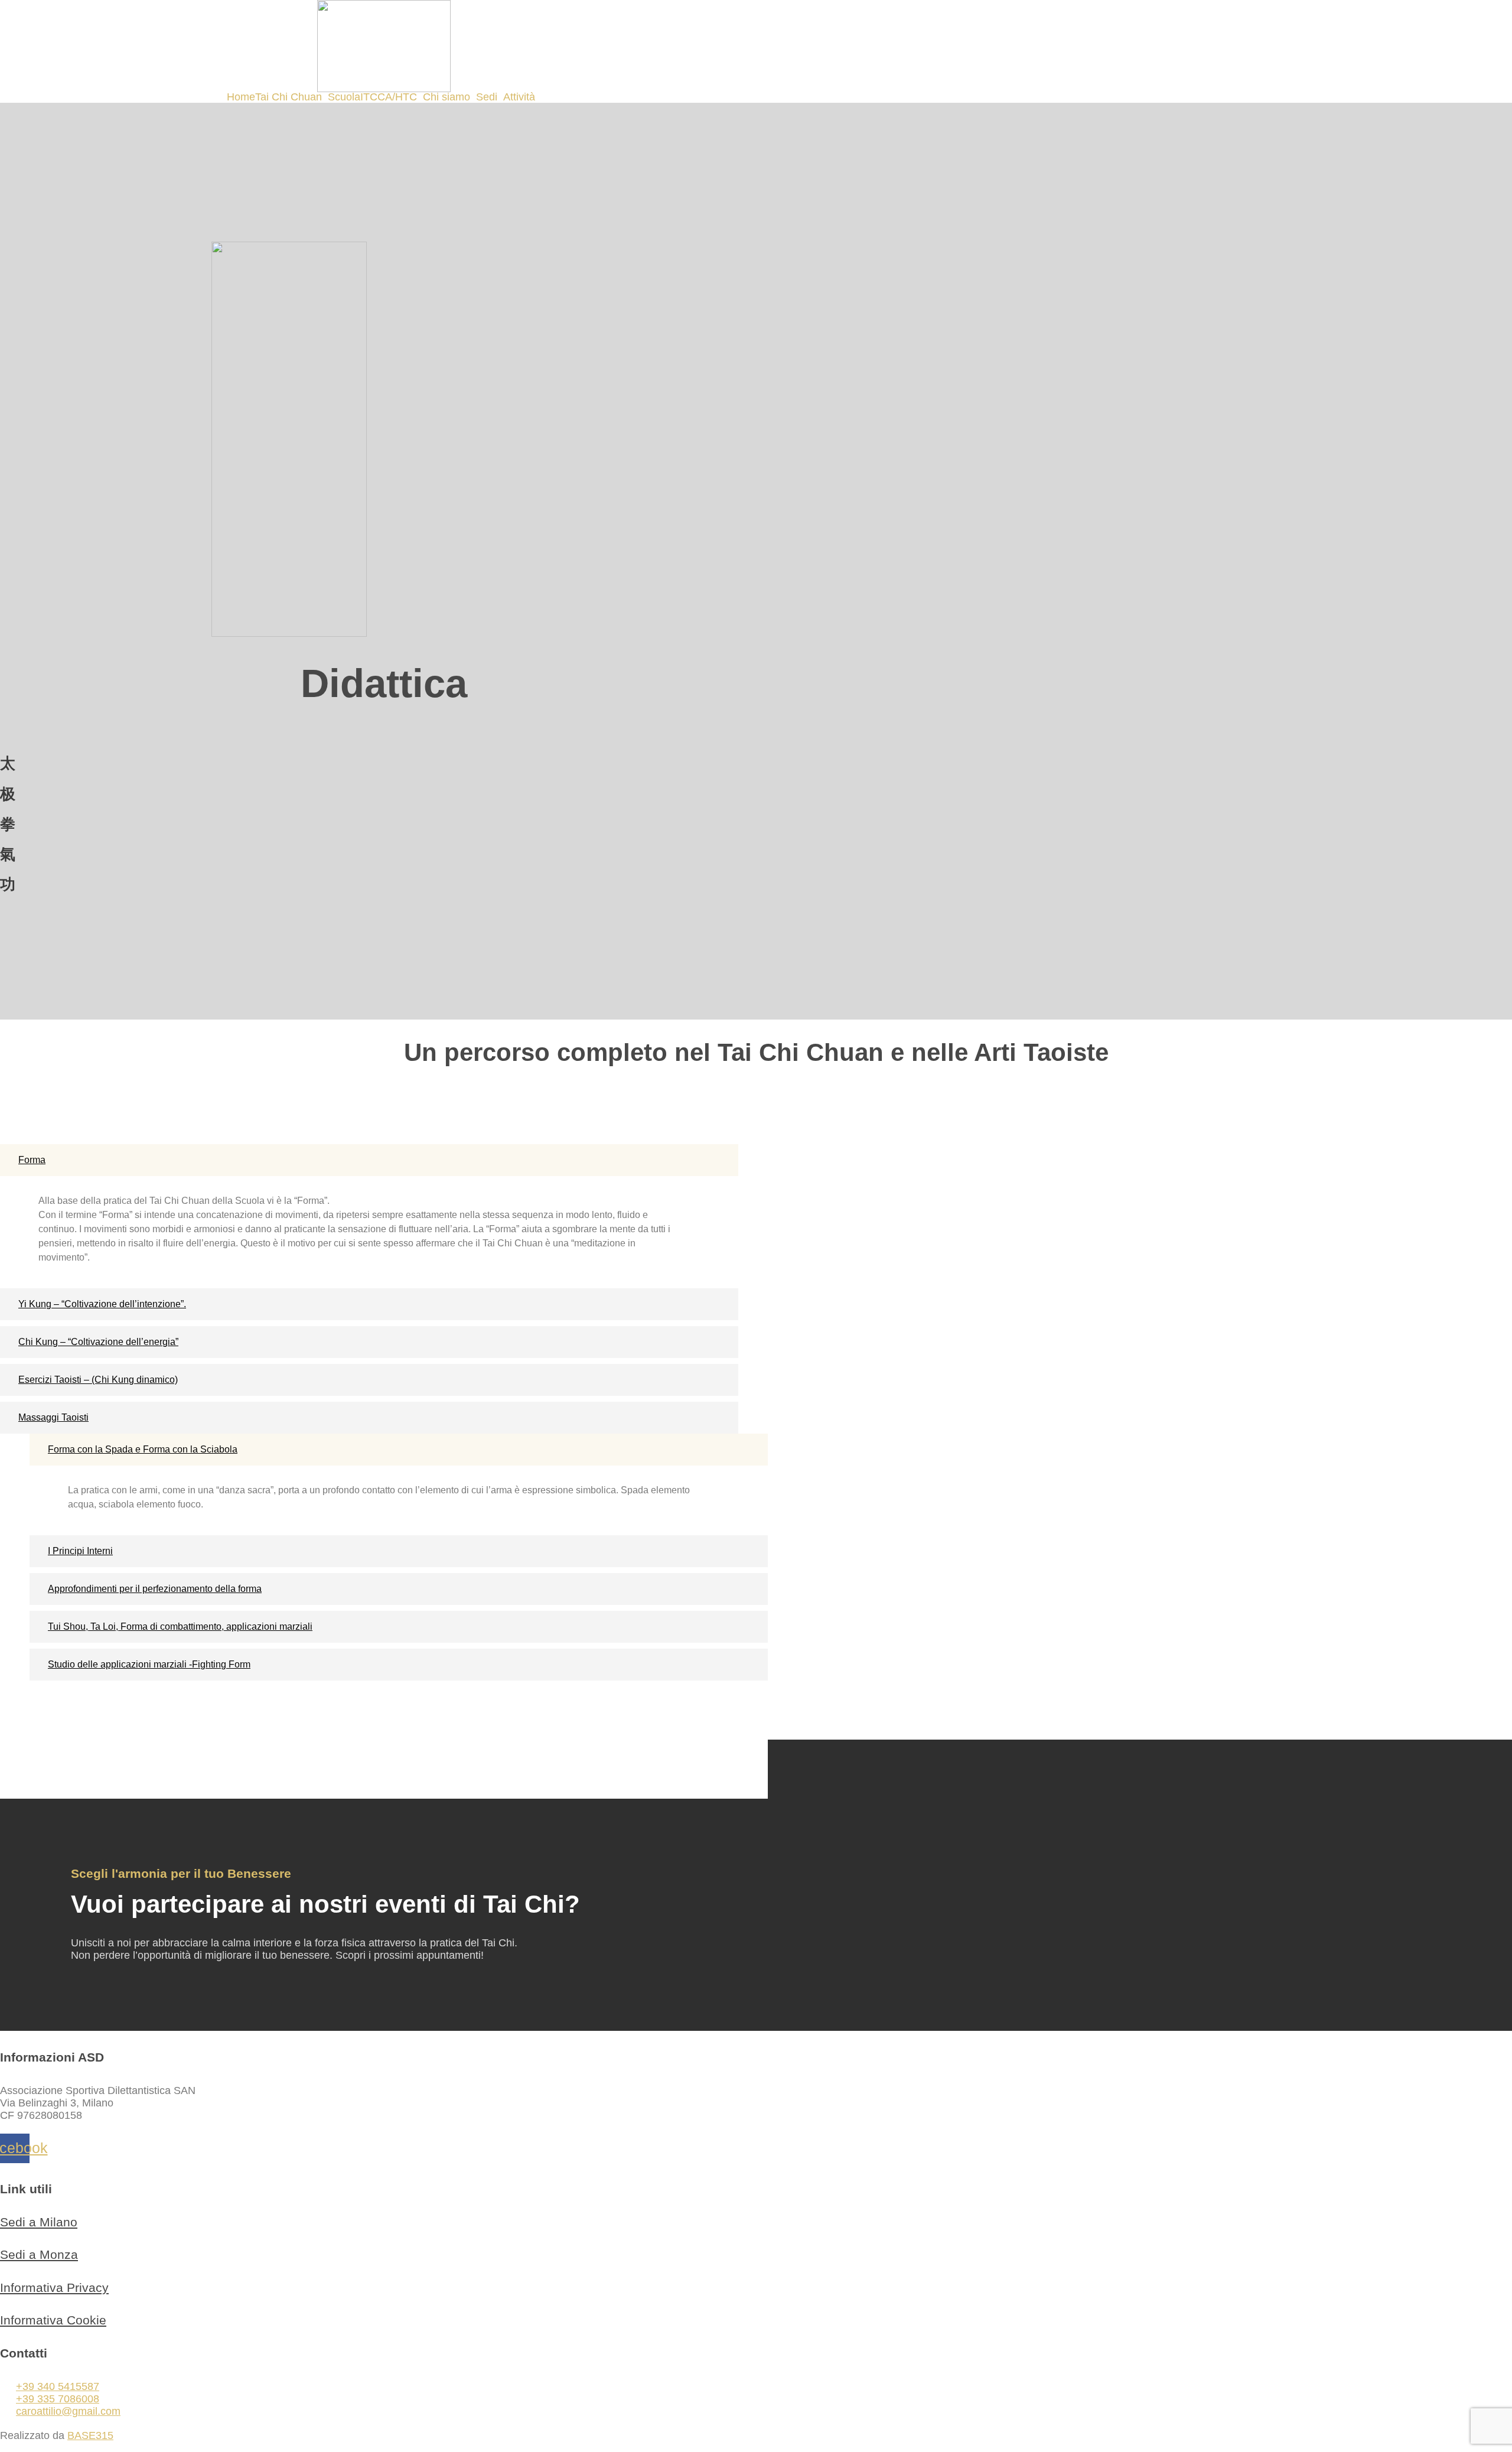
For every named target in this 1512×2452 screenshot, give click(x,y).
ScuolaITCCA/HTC (372, 97)
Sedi (487, 97)
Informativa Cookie (53, 2320)
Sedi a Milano (39, 2222)
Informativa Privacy (54, 2287)
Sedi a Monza (39, 2254)
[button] (291, 97)
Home (241, 97)
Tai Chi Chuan (289, 97)
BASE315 (90, 2435)
